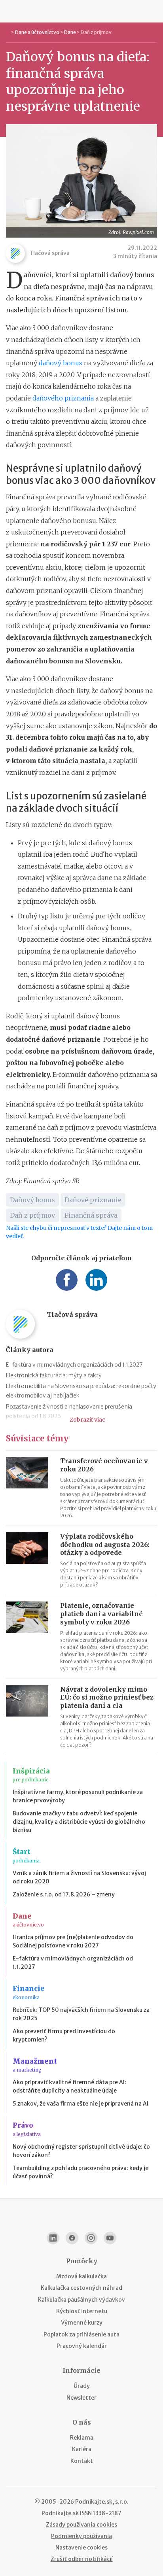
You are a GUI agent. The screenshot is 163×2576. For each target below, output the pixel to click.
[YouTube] (110, 2238)
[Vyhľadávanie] (154, 11)
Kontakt (82, 2461)
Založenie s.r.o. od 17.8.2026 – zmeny (64, 1894)
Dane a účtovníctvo (37, 32)
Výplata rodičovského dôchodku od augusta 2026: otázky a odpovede (105, 1545)
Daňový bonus (32, 1200)
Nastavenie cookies (81, 2548)
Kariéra (82, 2449)
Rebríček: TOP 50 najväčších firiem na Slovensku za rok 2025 (81, 2014)
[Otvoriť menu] (9, 11)
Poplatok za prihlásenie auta (81, 2334)
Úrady (82, 2386)
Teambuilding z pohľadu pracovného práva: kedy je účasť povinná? (81, 2172)
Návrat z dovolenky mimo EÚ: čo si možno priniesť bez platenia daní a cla (107, 1698)
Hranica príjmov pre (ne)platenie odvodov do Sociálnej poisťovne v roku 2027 (73, 1941)
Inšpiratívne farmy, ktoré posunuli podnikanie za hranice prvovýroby (78, 1796)
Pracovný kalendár (82, 2346)
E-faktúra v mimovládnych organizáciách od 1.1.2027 (74, 1365)
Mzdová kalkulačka (81, 2276)
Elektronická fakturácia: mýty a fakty (54, 1375)
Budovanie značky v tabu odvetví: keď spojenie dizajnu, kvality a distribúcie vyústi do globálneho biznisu (79, 1822)
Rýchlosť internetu (82, 2311)
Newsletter (81, 2398)
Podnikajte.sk (60, 2513)
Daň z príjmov (96, 32)
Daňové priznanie (93, 1200)
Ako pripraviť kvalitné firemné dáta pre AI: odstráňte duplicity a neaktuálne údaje (69, 2086)
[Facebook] (72, 2238)
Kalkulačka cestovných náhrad (81, 2288)
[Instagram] (91, 2238)
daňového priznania (63, 398)
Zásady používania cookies (81, 2525)
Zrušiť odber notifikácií (82, 2559)
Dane (70, 32)
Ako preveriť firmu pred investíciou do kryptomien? (64, 2035)
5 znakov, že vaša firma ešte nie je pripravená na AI (81, 2104)
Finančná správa (91, 1215)
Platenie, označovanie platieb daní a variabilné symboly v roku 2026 (101, 1614)
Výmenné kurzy (82, 2323)
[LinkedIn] (53, 2238)
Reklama (82, 2438)
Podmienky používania (81, 2536)
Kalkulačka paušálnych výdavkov (81, 2300)
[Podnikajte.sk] (81, 11)
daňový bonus (61, 363)
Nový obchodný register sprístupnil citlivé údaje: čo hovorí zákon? (81, 2151)
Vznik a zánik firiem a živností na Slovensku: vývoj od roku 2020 (79, 1877)
